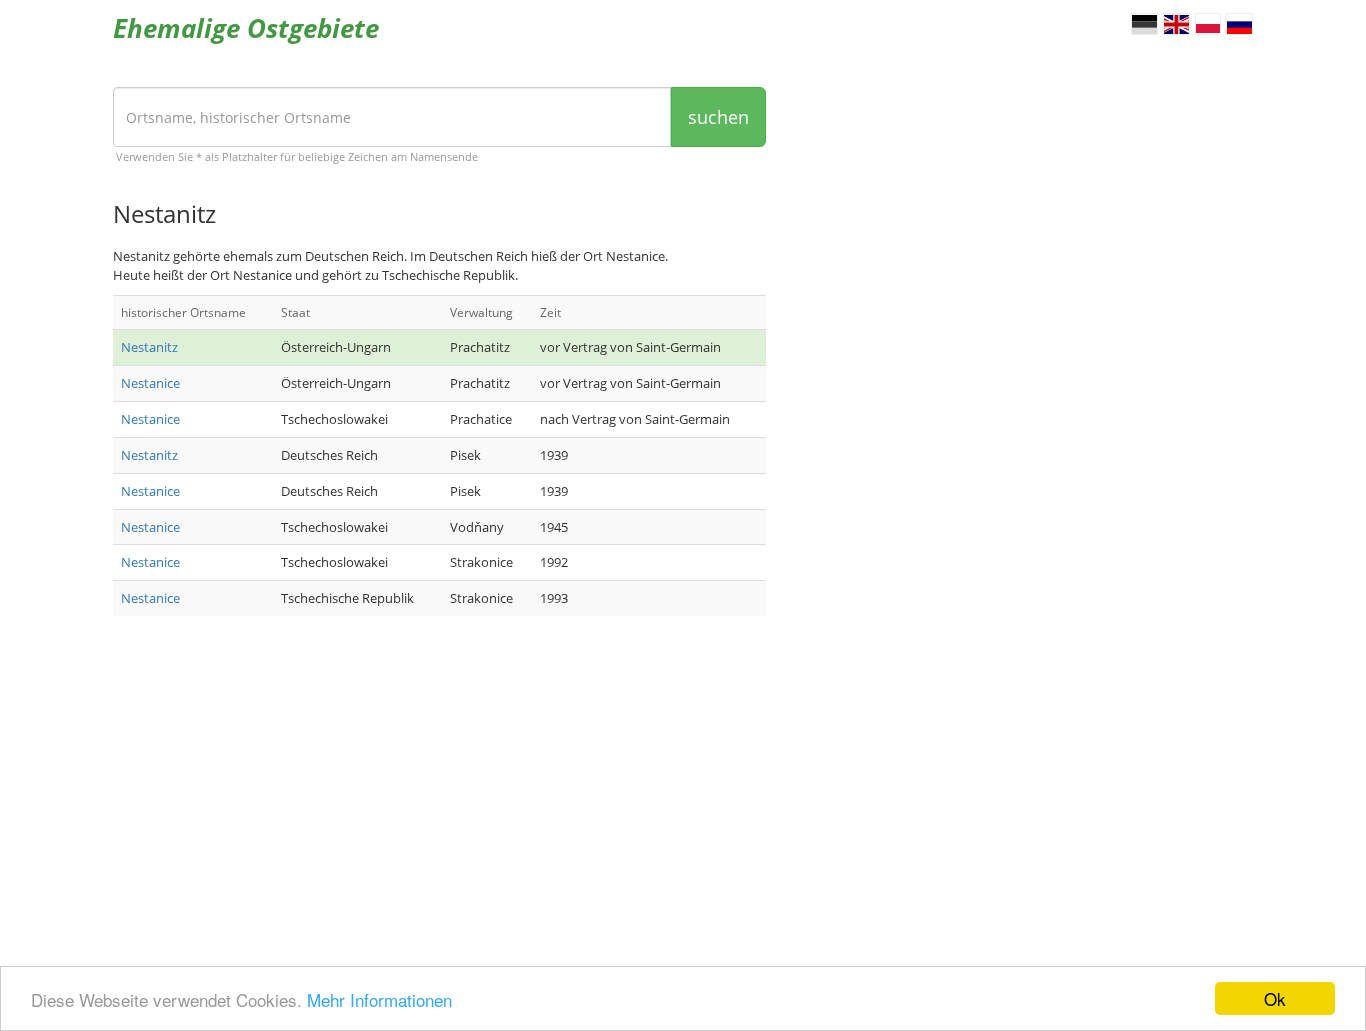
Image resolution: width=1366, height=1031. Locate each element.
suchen (718, 117)
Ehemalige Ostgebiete (246, 28)
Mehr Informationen (379, 999)
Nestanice (150, 383)
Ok (1275, 998)
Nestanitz (149, 347)
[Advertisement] (439, 791)
